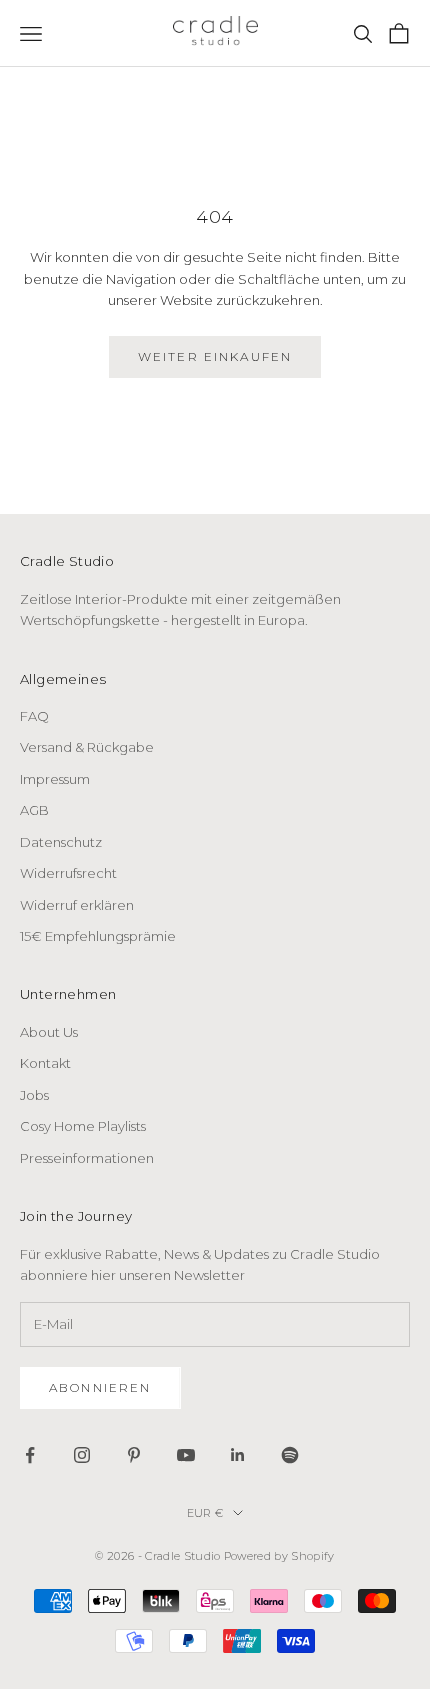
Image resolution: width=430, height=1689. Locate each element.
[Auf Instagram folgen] (82, 1455)
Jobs (34, 1095)
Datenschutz (61, 842)
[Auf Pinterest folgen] (134, 1455)
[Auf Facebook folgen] (30, 1455)
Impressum (55, 779)
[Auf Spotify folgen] (290, 1455)
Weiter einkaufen (215, 356)
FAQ (34, 716)
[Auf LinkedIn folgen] (238, 1455)
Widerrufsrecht (68, 873)
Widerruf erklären (77, 905)
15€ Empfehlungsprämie (98, 936)
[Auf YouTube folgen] (186, 1455)
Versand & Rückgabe (87, 747)
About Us (49, 1032)
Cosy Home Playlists (83, 1126)
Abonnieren (100, 1387)
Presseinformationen (87, 1158)
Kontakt (45, 1063)
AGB (34, 810)
